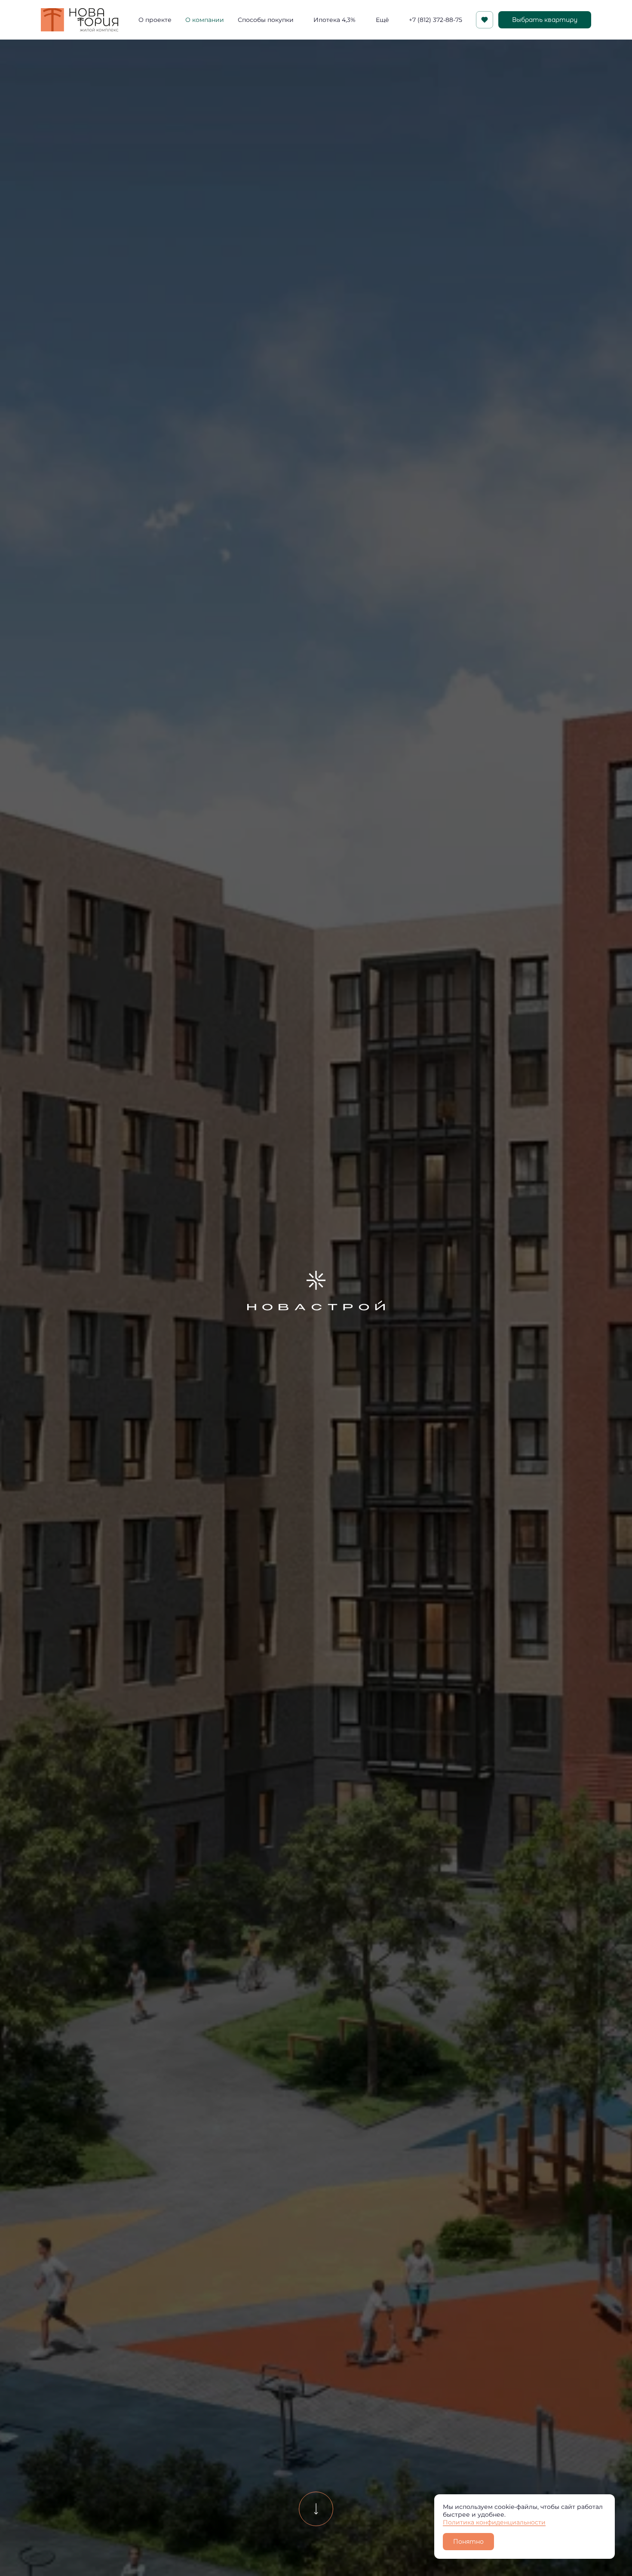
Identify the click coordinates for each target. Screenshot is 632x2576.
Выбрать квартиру (545, 20)
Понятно (468, 2542)
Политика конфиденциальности (494, 2522)
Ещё (382, 20)
